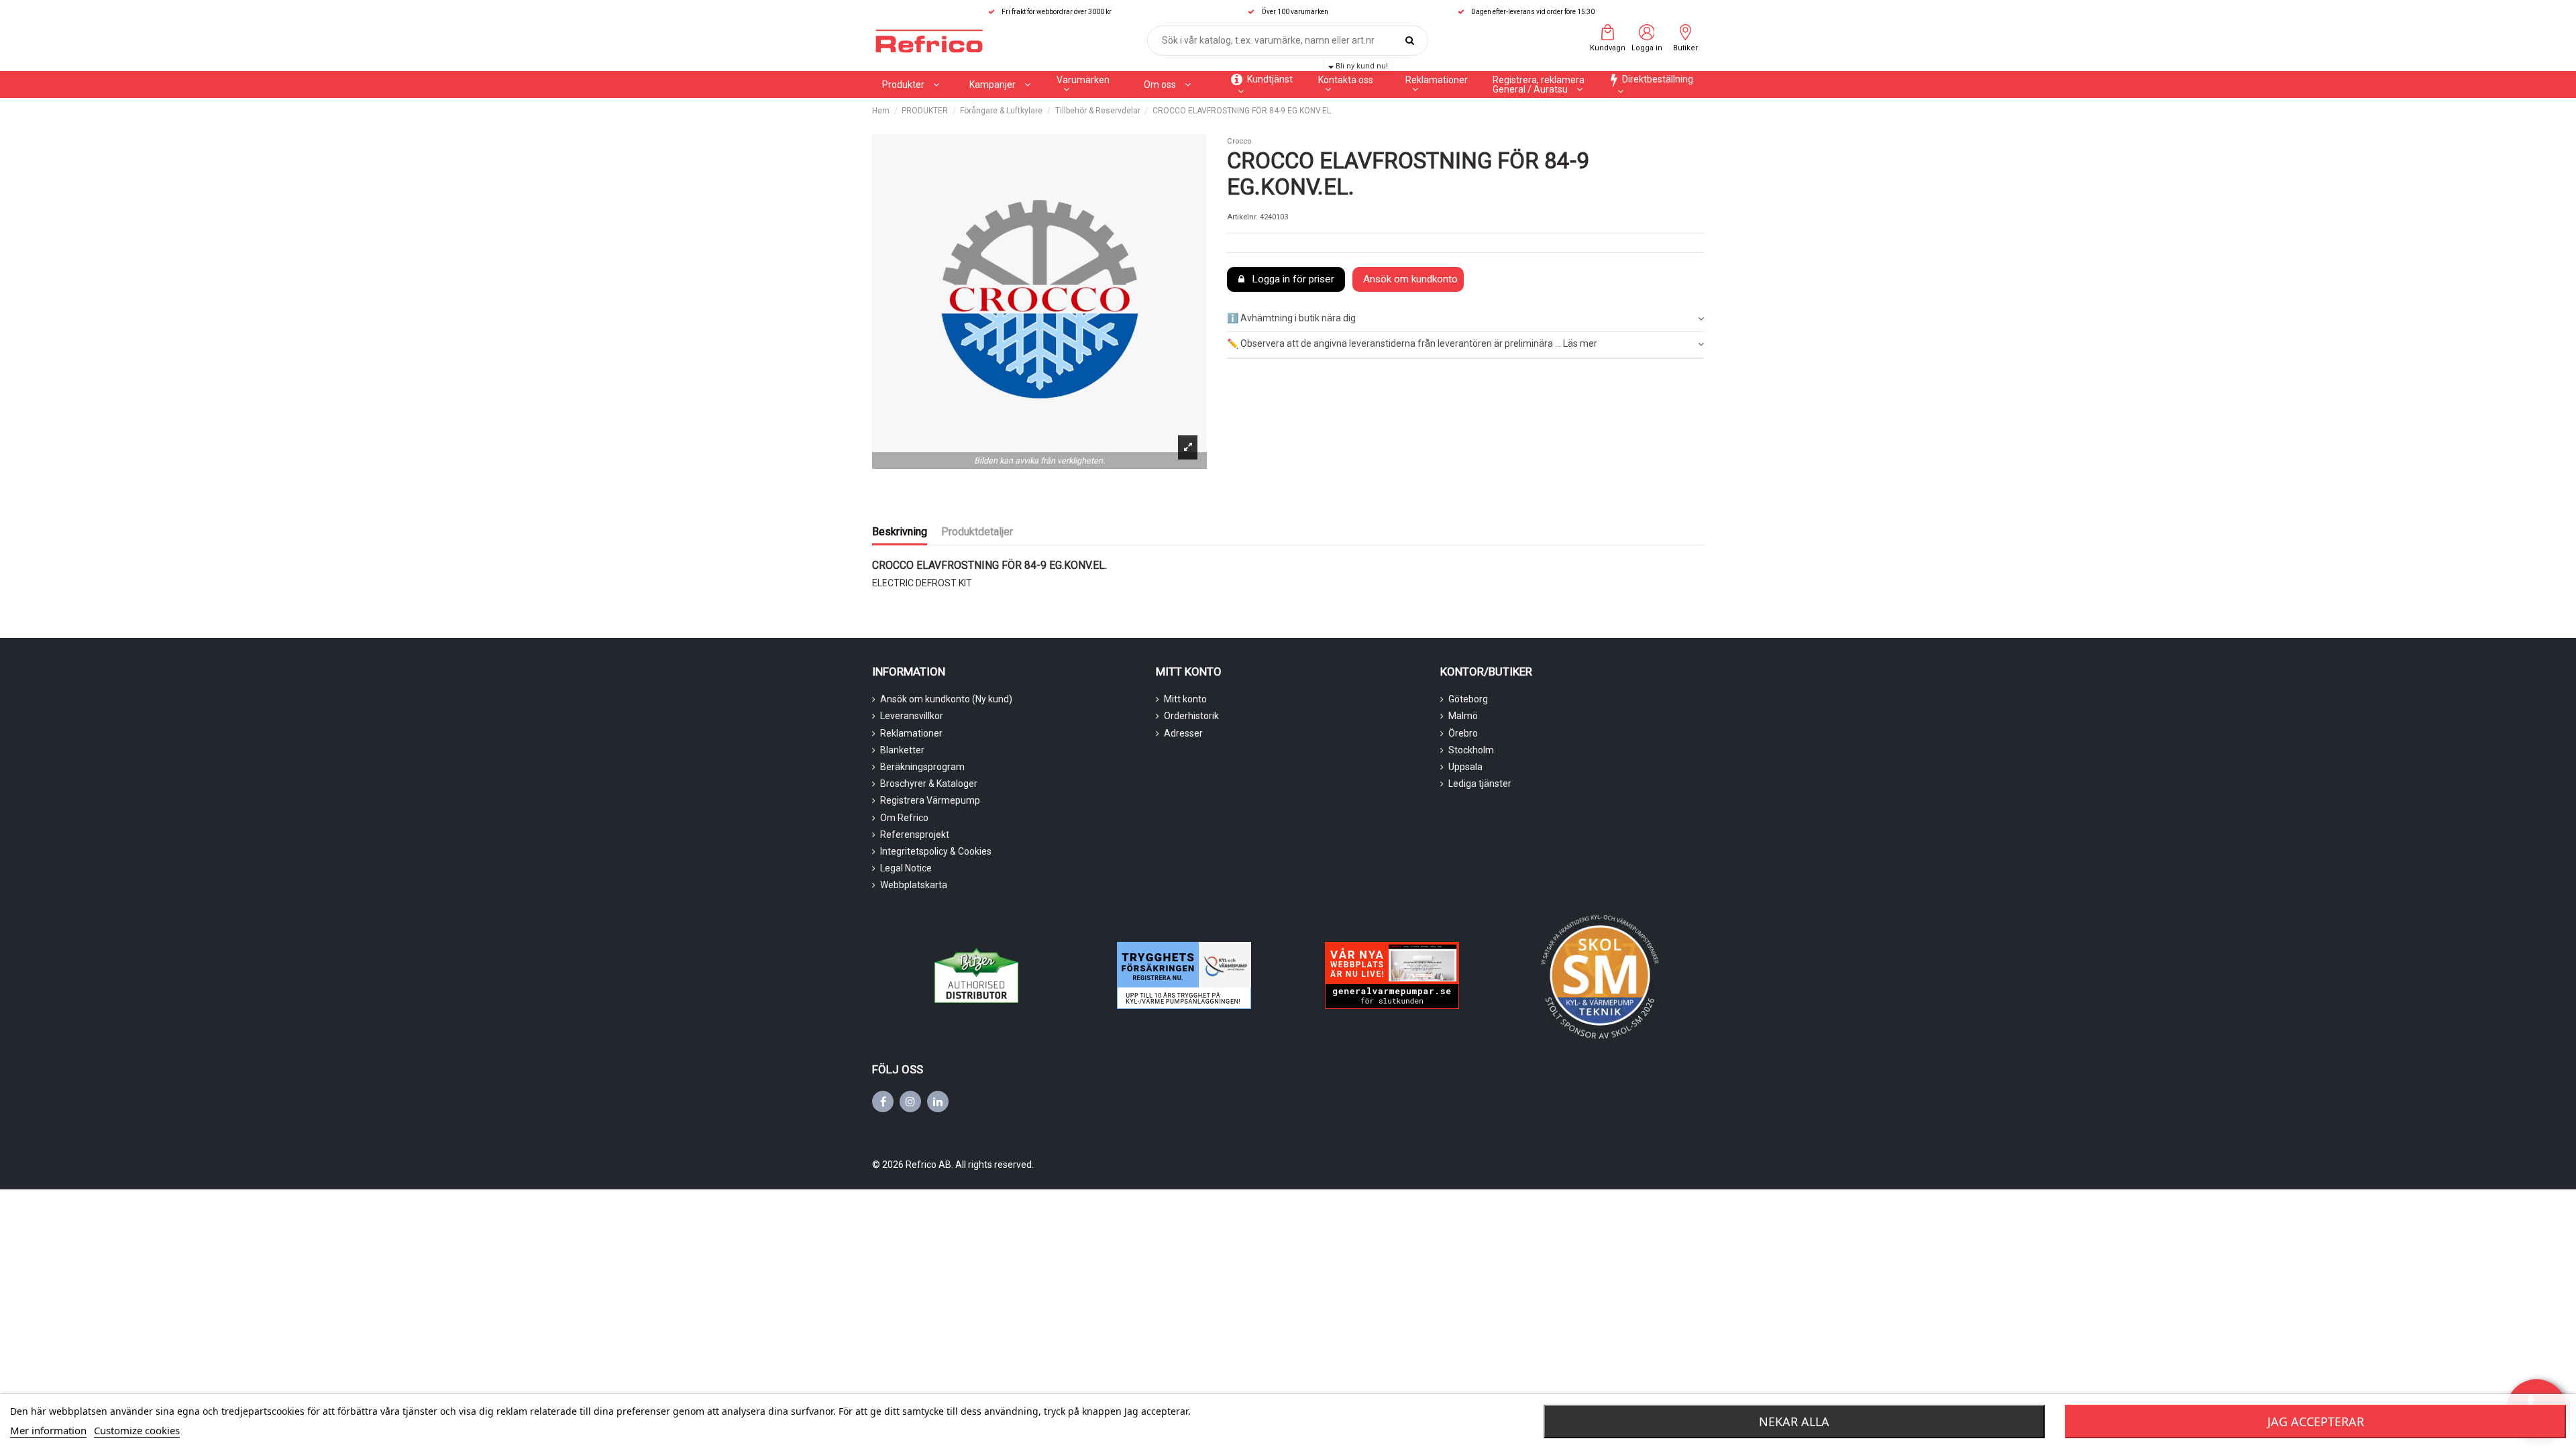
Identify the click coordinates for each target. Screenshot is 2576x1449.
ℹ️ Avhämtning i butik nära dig (1291, 318)
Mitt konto (1185, 699)
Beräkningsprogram (922, 767)
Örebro (1463, 733)
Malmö (1463, 716)
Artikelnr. (1242, 217)
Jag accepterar (2316, 1421)
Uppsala (1465, 767)
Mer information (48, 1430)
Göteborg (1468, 699)
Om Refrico (904, 818)
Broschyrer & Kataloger (929, 784)
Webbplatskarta (914, 885)
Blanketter (902, 750)
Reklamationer (911, 733)
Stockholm (1471, 750)
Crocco (1239, 141)
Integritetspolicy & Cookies (936, 851)
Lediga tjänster (1480, 784)
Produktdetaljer (977, 532)
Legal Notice (906, 868)
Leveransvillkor (912, 716)
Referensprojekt (915, 835)
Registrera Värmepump (930, 800)
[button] (1000, 85)
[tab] (1465, 319)
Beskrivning (900, 532)
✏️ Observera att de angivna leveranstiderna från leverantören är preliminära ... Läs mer (1412, 343)
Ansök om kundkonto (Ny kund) (946, 699)
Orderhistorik (1191, 716)
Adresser (1183, 733)
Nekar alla (1794, 1421)
